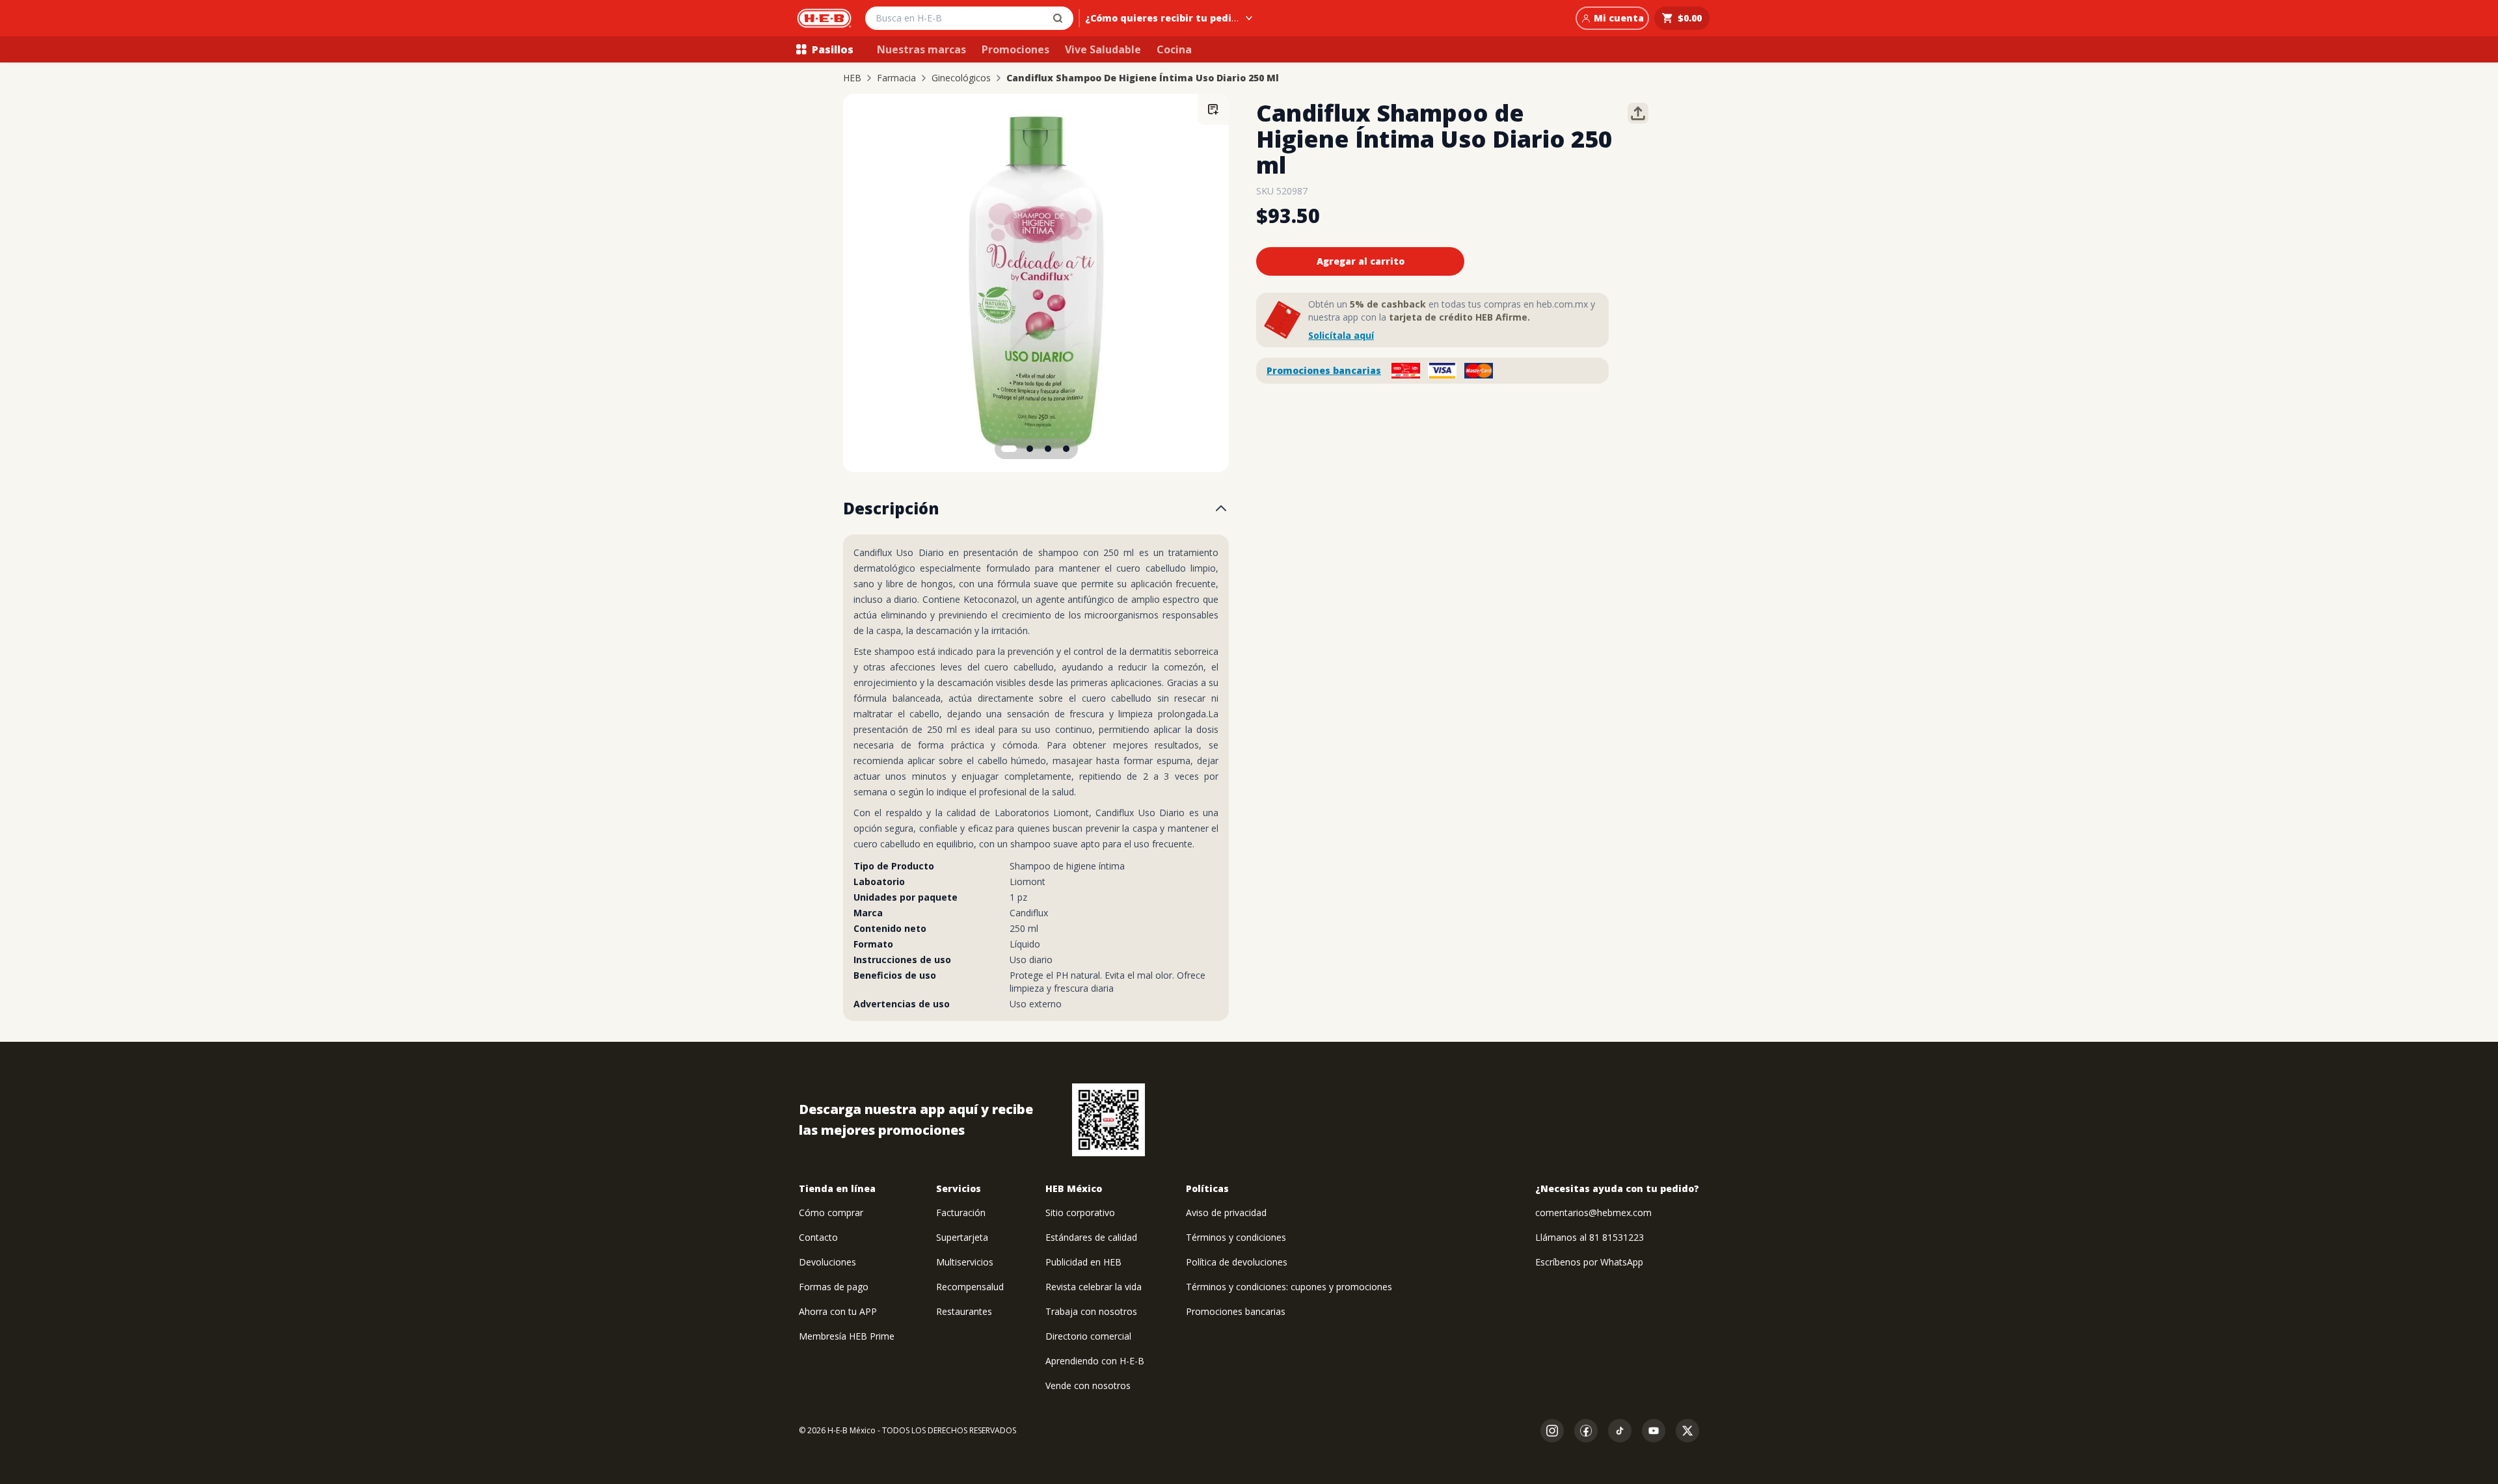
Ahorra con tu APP (838, 1311)
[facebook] (1586, 1431)
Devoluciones (827, 1262)
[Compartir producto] (1638, 113)
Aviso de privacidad (1226, 1212)
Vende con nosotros (1088, 1385)
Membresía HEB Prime (847, 1336)
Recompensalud (970, 1287)
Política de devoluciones (1237, 1262)
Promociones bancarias (1324, 370)
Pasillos (833, 49)
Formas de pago (834, 1287)
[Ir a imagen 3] (1048, 449)
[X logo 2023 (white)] (1687, 1431)
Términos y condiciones (1236, 1237)
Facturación (961, 1212)
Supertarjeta (962, 1237)
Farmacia (896, 78)
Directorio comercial (1088, 1336)
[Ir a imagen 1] (1009, 449)
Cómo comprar (831, 1212)
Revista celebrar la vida (1094, 1287)
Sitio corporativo (1080, 1212)
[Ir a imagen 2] (1030, 449)
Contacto (818, 1237)
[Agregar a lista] (1213, 109)
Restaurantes (964, 1311)
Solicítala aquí (1341, 335)
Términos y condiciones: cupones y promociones (1289, 1287)
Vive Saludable (1103, 49)
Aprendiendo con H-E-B (1095, 1361)
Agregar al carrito (1361, 261)
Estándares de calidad (1091, 1237)
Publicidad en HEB (1083, 1262)
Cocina (1174, 49)
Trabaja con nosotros (1091, 1311)
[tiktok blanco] (1620, 1431)
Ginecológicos (961, 78)
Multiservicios (965, 1262)
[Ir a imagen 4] (1066, 449)
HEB (852, 78)
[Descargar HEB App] (1108, 1120)
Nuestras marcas (921, 49)
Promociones (1015, 49)
